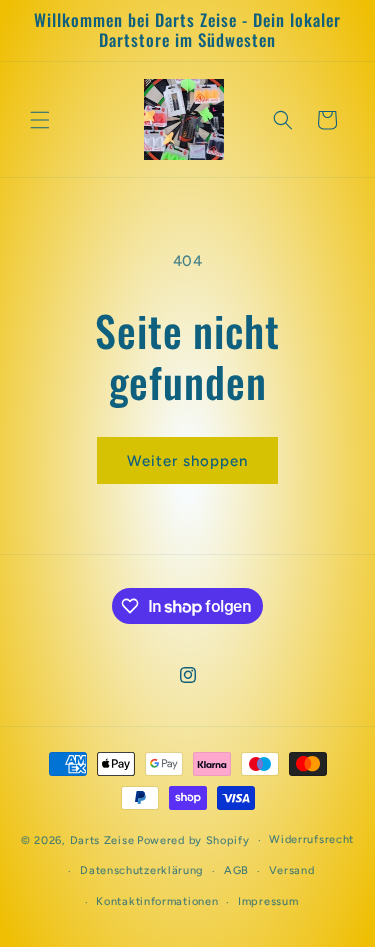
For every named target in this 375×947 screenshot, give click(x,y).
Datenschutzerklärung (142, 870)
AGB (236, 870)
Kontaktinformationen (157, 901)
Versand (292, 870)
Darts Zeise (102, 840)
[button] (40, 120)
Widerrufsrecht (311, 839)
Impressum (268, 901)
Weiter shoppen (187, 461)
